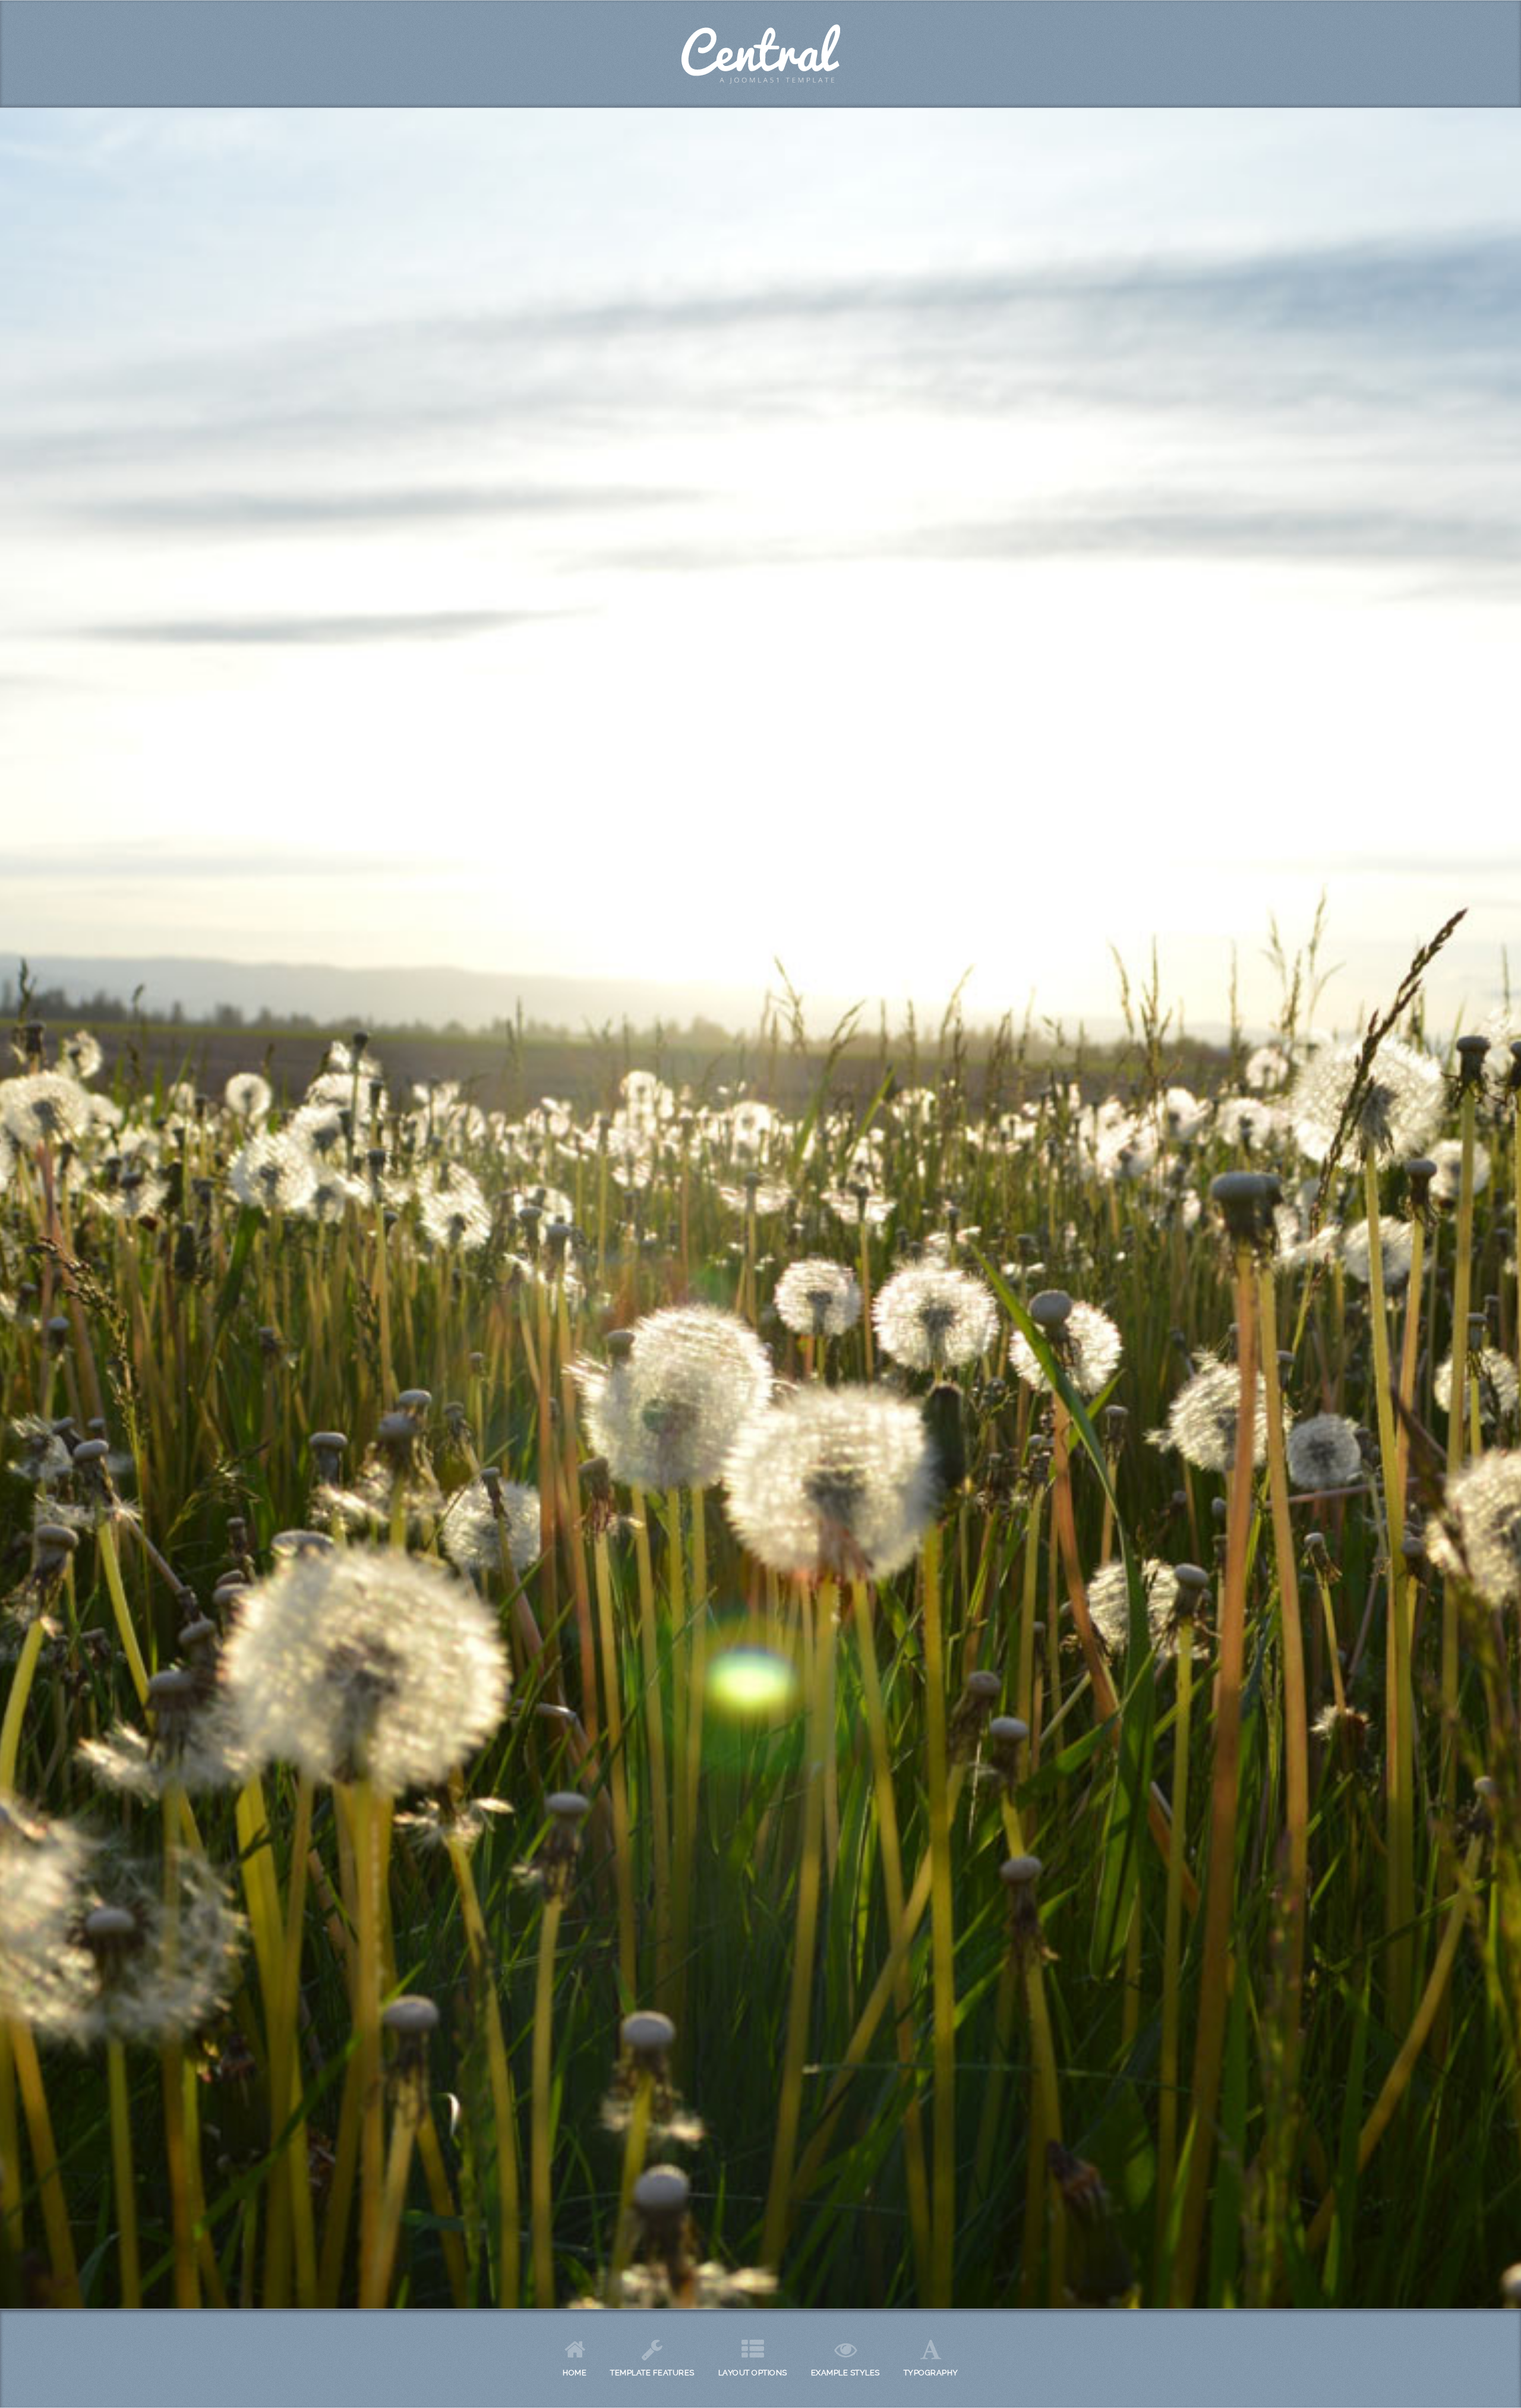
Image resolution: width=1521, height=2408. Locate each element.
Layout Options (753, 2373)
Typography (931, 2373)
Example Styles (845, 2373)
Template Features (652, 2373)
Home (575, 2373)
